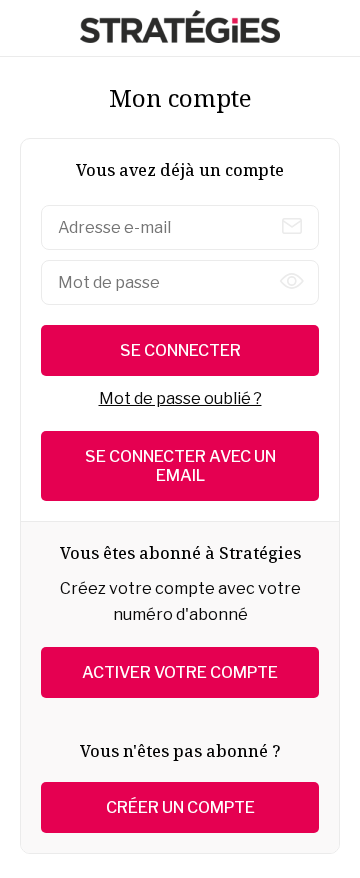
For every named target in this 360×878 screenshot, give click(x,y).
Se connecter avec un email (180, 466)
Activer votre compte (180, 672)
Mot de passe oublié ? (180, 398)
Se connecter (180, 350)
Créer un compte (180, 807)
